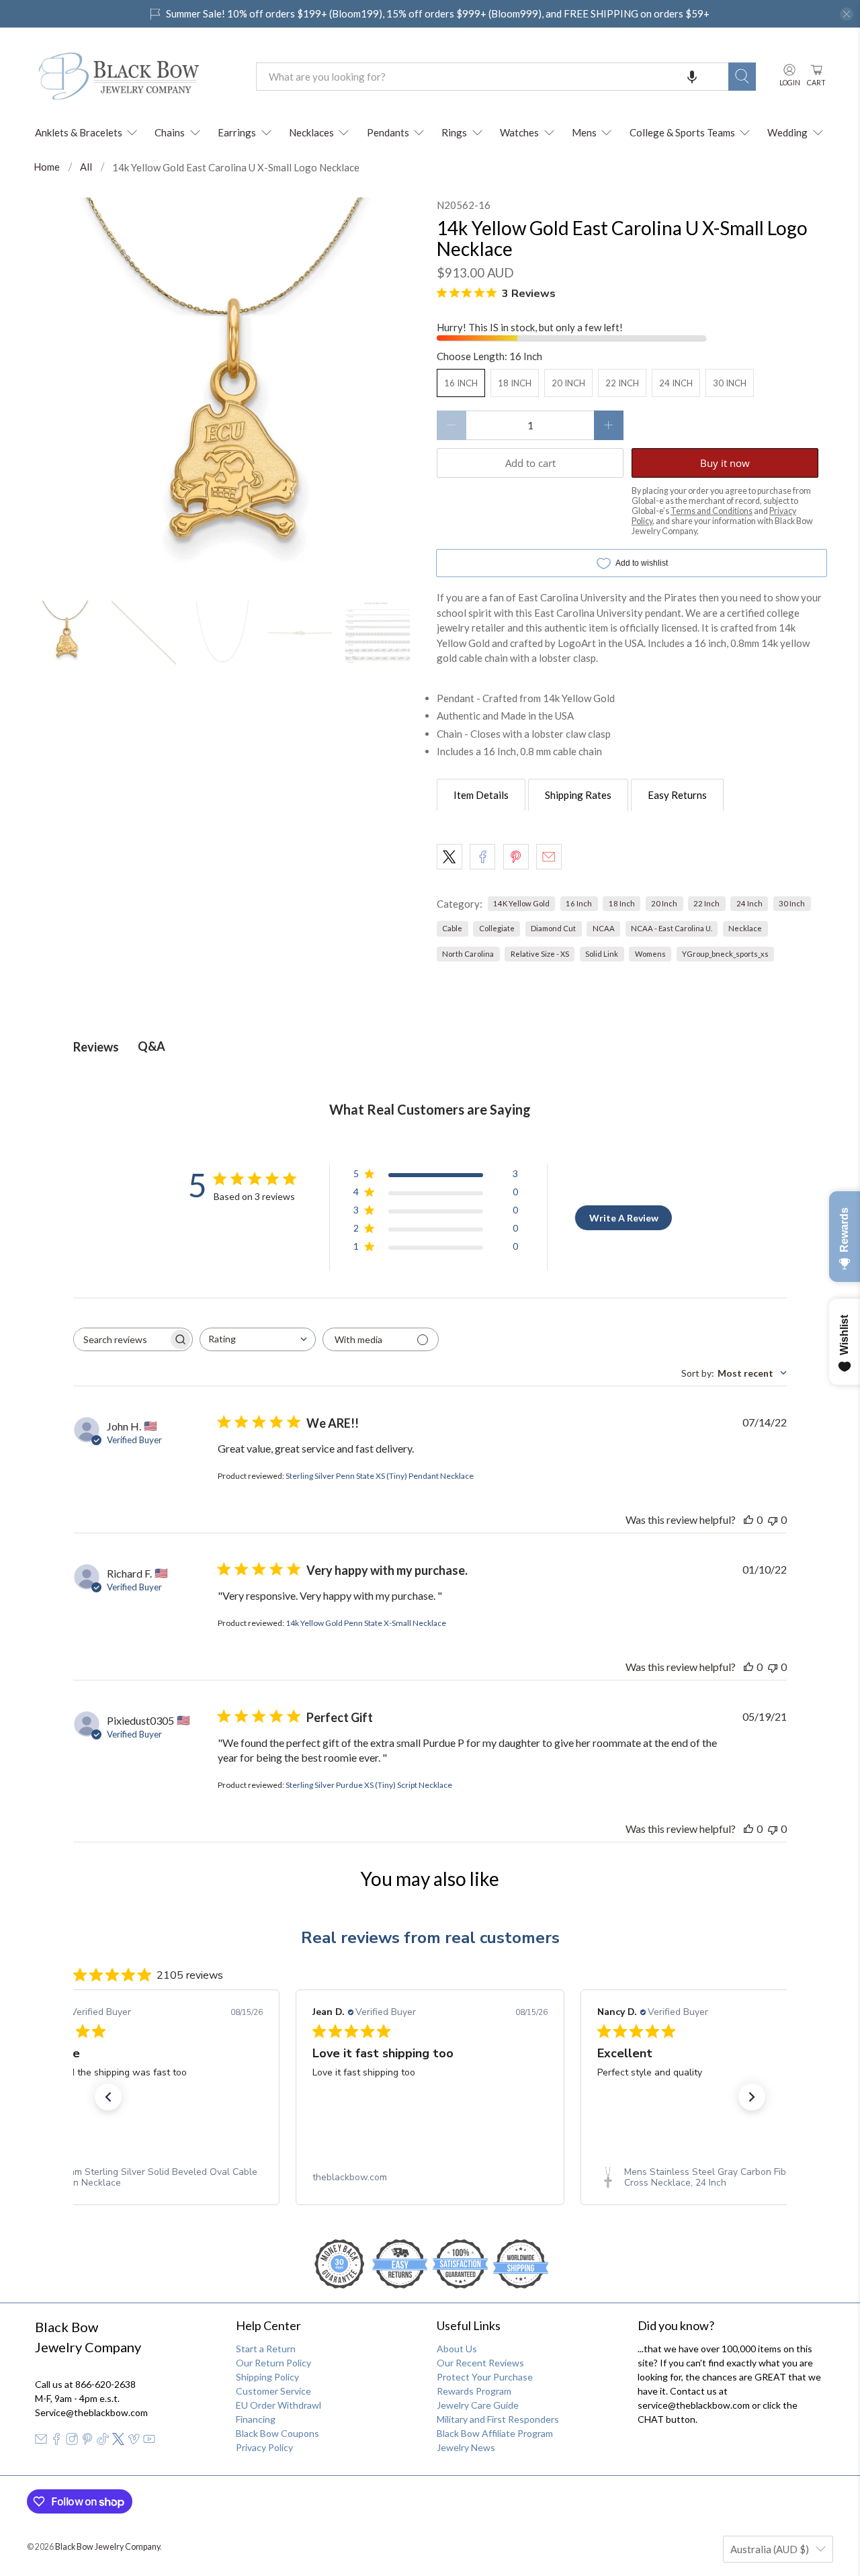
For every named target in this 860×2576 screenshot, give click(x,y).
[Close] (615, 1148)
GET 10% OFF (430, 1414)
